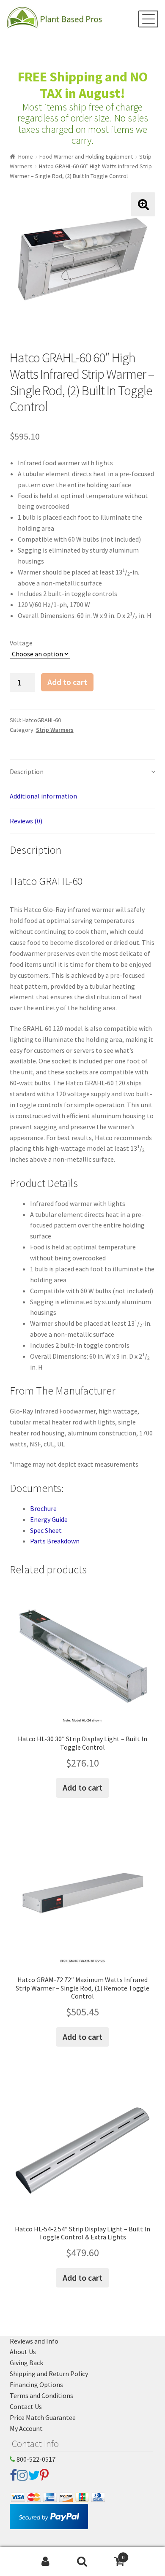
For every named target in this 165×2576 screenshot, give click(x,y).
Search (82, 2562)
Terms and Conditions (41, 2395)
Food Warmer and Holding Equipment (86, 156)
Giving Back (26, 2363)
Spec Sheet (46, 1530)
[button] (143, 204)
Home (26, 156)
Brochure (43, 1508)
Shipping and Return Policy (49, 2374)
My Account (26, 2428)
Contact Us (26, 2406)
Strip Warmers (55, 730)
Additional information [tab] (43, 796)
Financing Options (36, 2384)
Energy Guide (49, 1519)
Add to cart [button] (82, 1787)
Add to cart (67, 682)
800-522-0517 (35, 2459)
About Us (23, 2352)
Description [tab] (27, 771)
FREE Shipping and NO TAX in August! (83, 85)
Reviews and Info (34, 2341)
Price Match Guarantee (43, 2417)
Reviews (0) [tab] (26, 821)
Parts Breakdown (55, 1541)
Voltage (21, 643)
